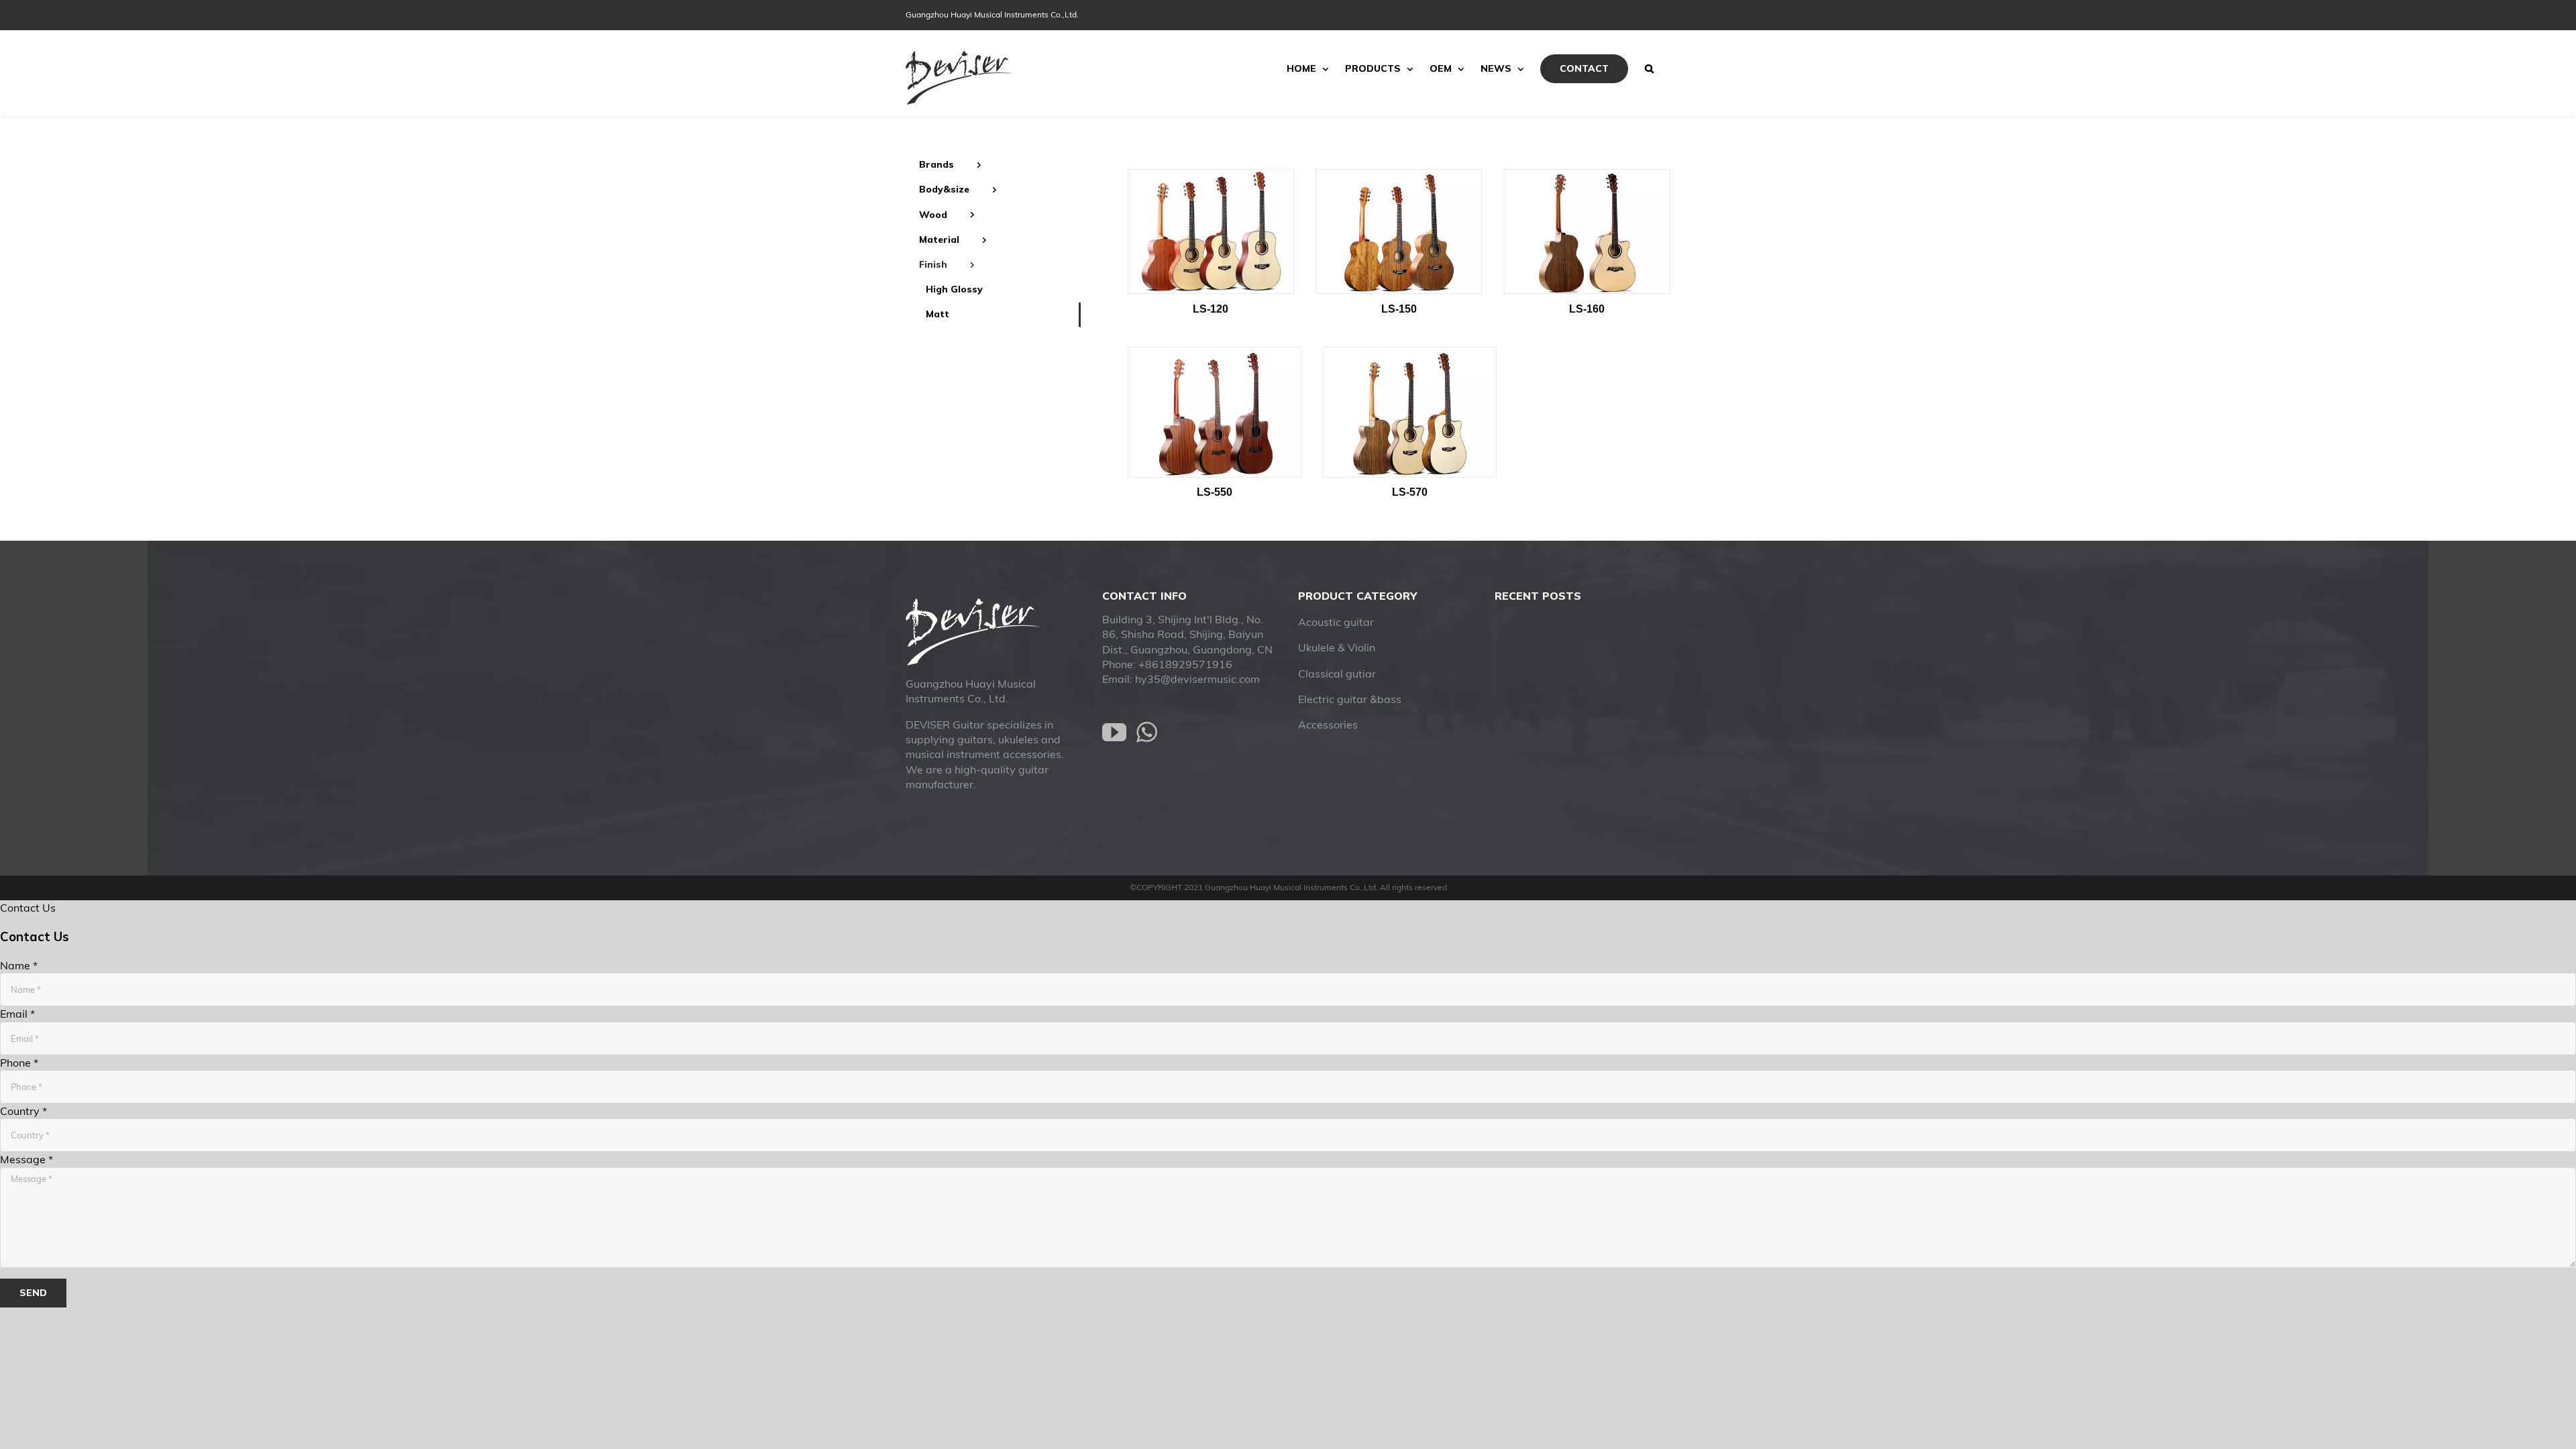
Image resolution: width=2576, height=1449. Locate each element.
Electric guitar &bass (1350, 699)
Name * (19, 965)
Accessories (1328, 724)
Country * (23, 1111)
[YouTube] (1114, 733)
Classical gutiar (1337, 674)
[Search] (1649, 68)
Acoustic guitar (1336, 622)
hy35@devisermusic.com (1197, 679)
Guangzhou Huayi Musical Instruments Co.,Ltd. (992, 14)
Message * (26, 1159)
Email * (17, 1014)
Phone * (19, 1063)
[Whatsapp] (1147, 733)
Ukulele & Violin (1337, 647)
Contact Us (28, 908)
